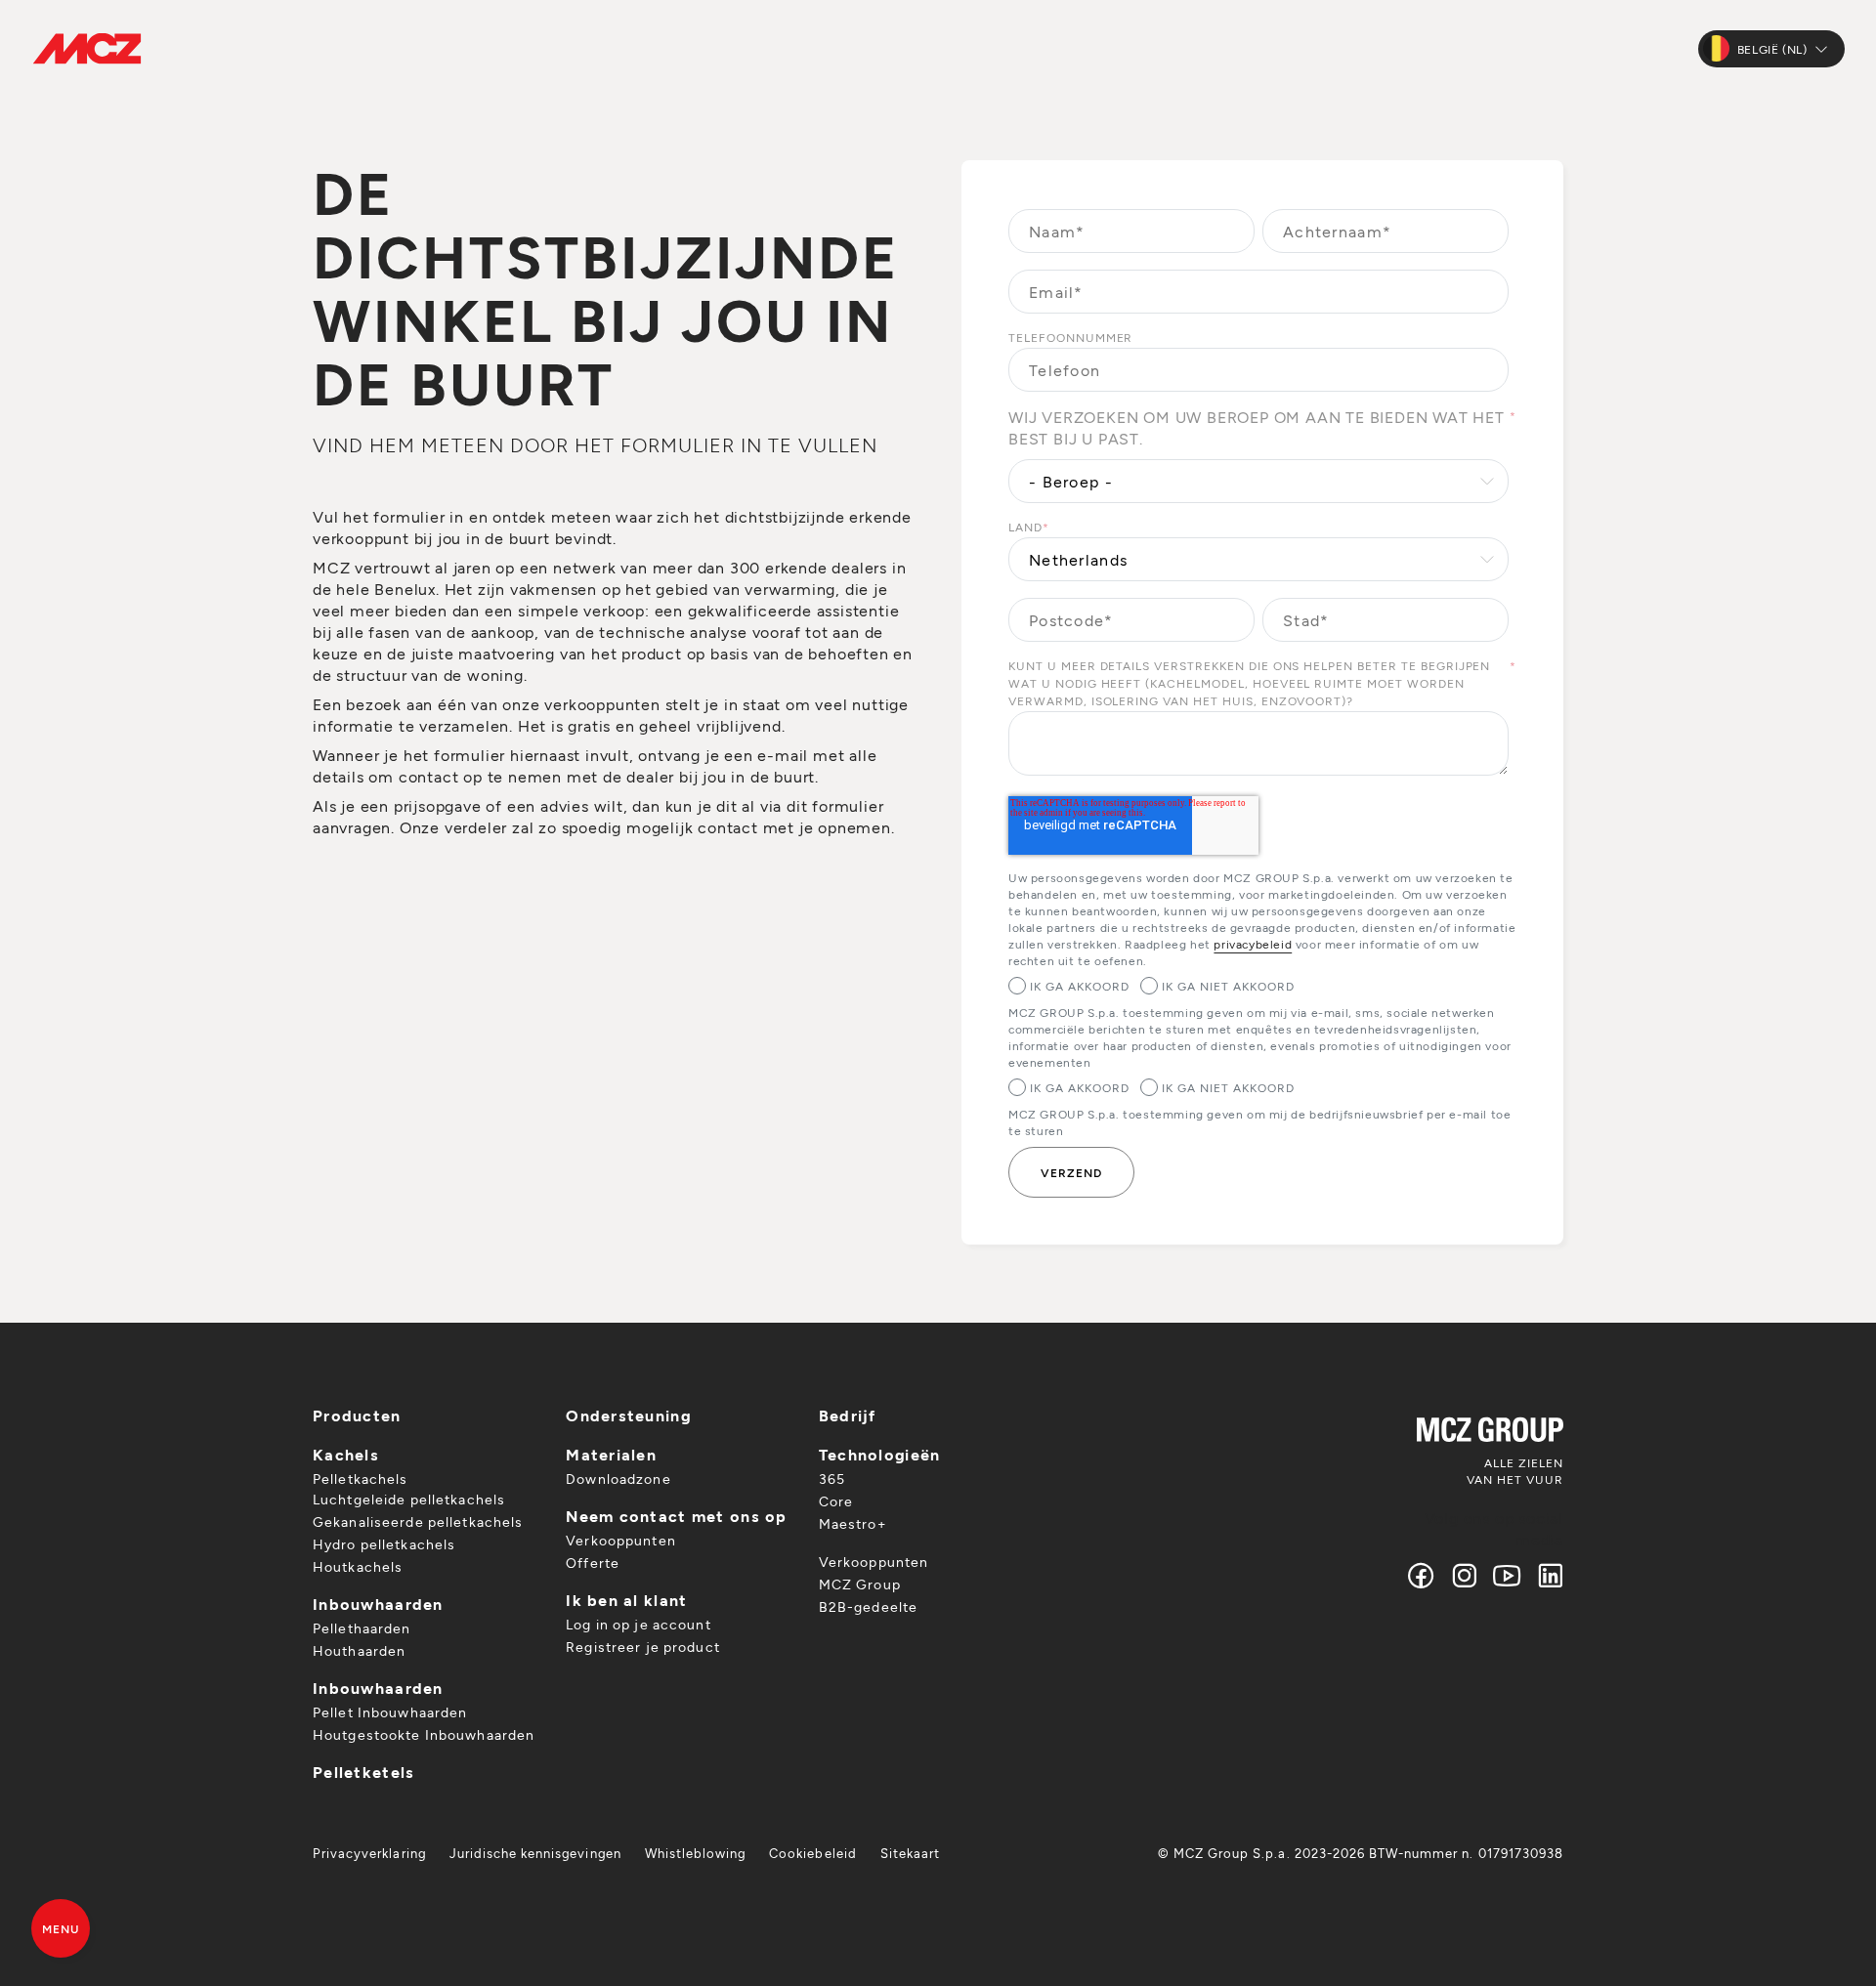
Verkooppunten (621, 1540)
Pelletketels (363, 1772)
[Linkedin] (1546, 1575)
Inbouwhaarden (378, 1604)
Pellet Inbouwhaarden (390, 1712)
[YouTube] (1508, 1575)
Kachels (346, 1454)
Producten (357, 1415)
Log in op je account (638, 1624)
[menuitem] (369, 1853)
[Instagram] (1465, 1575)
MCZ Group (860, 1584)
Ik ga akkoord (1079, 986)
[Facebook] (1422, 1575)
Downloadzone (618, 1479)
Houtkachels (358, 1566)
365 (832, 1479)
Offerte (593, 1563)
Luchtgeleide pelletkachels (409, 1499)
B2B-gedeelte (868, 1606)
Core (836, 1501)
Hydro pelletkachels (384, 1544)
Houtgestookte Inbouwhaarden (424, 1734)
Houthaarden (359, 1650)
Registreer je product (643, 1647)
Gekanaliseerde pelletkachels (418, 1521)
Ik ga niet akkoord (1228, 986)
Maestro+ (853, 1523)
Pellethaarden (362, 1628)
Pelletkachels (361, 1479)
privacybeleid (1253, 944)
